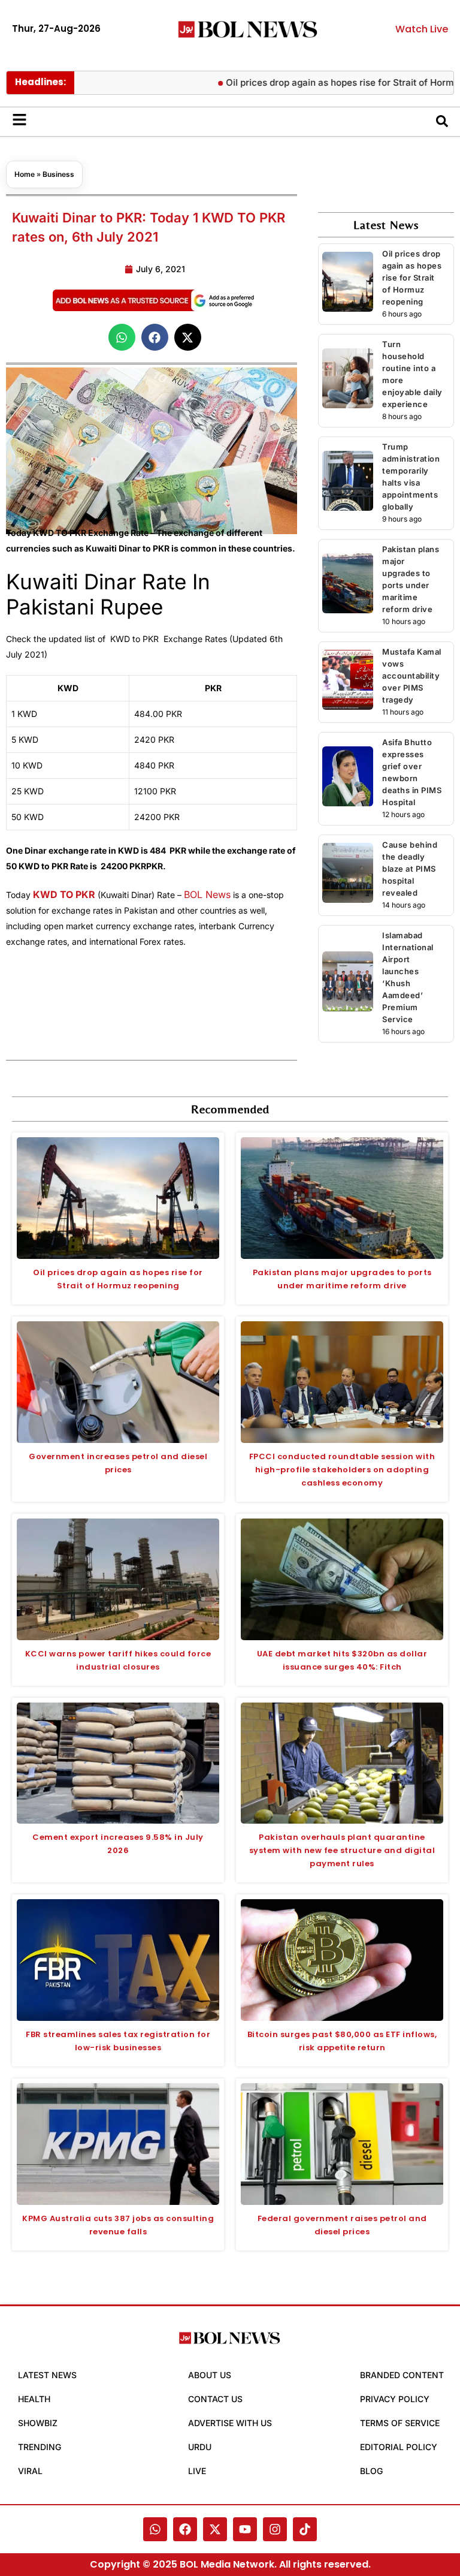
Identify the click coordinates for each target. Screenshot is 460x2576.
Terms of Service (400, 2423)
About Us (210, 2375)
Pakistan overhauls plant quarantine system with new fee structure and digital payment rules (342, 1850)
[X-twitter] (215, 2529)
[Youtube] (245, 2529)
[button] (122, 337)
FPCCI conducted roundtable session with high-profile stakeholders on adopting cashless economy (342, 1470)
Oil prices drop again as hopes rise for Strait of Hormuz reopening (412, 278)
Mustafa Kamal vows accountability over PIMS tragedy (412, 676)
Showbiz (38, 2423)
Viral (30, 2471)
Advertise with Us (230, 2423)
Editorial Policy (399, 2447)
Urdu (200, 2447)
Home (25, 174)
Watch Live (422, 29)
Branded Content (402, 2375)
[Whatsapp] (155, 2529)
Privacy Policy (395, 2399)
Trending (40, 2447)
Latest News (47, 2375)
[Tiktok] (305, 2529)
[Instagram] (275, 2529)
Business (58, 174)
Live (197, 2471)
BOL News (207, 894)
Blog (371, 2471)
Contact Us (215, 2399)
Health (34, 2399)
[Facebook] (185, 2529)
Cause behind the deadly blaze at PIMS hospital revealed (410, 869)
